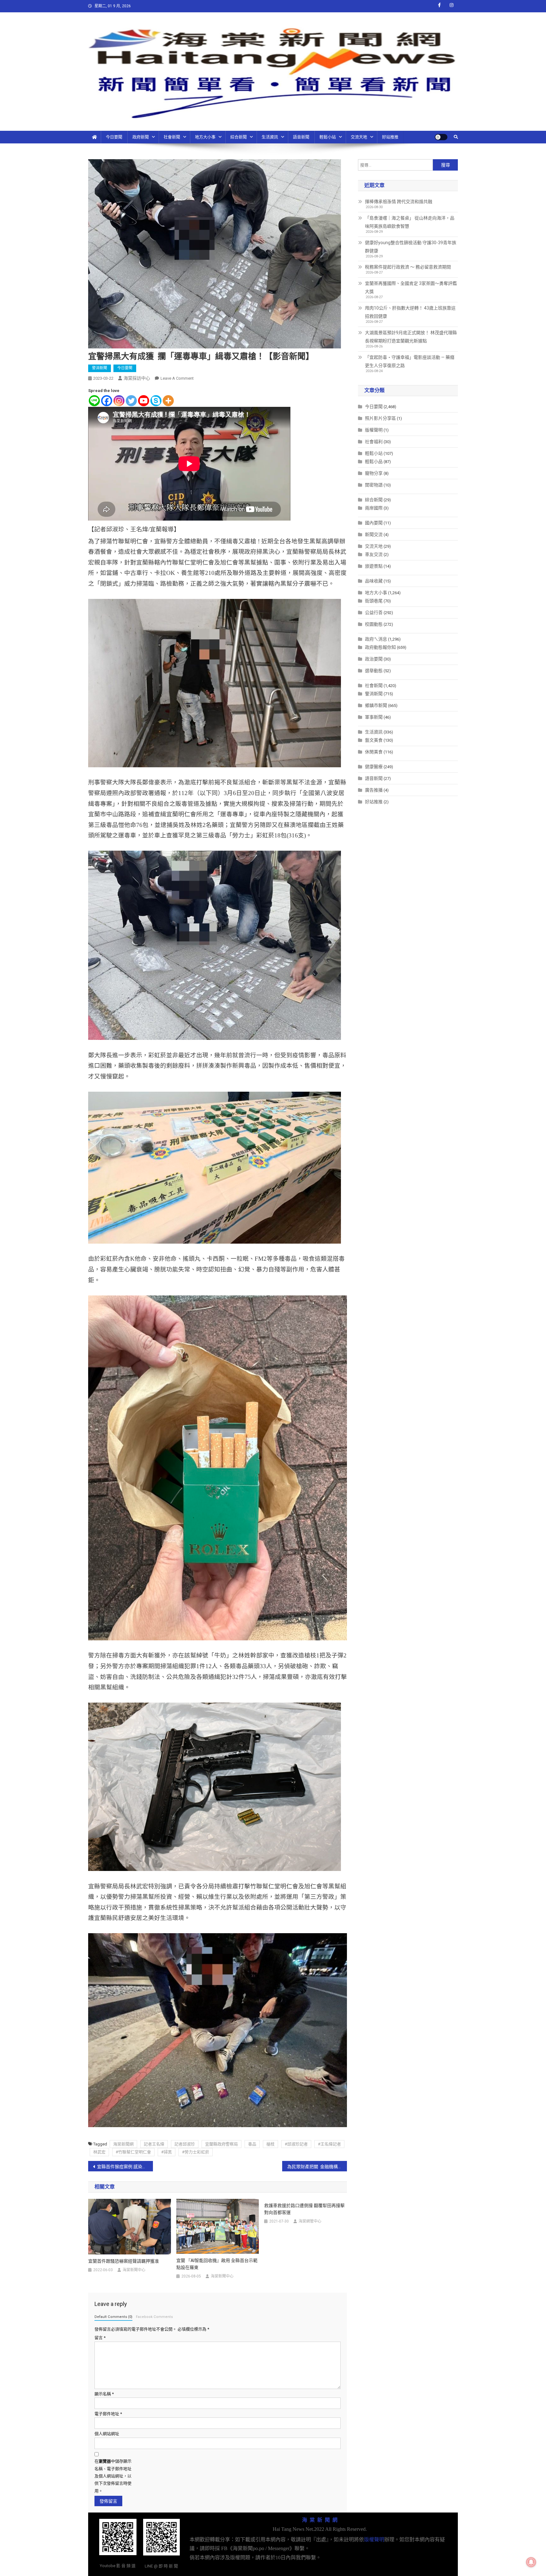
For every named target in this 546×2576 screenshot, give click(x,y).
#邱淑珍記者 (296, 2144)
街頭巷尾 (374, 601)
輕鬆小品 (374, 462)
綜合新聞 (239, 137)
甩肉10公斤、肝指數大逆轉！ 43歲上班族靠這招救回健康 (410, 312)
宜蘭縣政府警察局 (221, 2144)
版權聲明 (374, 430)
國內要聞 (374, 523)
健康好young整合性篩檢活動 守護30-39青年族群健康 (411, 247)
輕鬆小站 (328, 137)
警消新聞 (100, 368)
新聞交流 (374, 534)
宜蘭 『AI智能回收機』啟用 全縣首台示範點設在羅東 (217, 2264)
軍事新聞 (374, 717)
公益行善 (374, 612)
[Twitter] (131, 401)
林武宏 (99, 2152)
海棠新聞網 (123, 2144)
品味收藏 (374, 581)
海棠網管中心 (310, 2221)
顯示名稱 (104, 2394)
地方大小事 (205, 137)
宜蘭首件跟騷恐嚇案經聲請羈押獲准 (124, 2261)
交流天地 (359, 137)
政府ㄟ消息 (376, 639)
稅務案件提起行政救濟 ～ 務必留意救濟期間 (408, 267)
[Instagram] (119, 401)
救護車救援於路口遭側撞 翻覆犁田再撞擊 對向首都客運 (304, 2209)
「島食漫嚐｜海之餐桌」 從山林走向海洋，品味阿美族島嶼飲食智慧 (410, 222)
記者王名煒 (154, 2144)
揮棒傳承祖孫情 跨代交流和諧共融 (399, 202)
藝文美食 (374, 740)
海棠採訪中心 (137, 378)
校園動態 (374, 624)
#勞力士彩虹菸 (196, 2152)
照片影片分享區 (380, 418)
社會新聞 (172, 137)
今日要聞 (114, 137)
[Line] (94, 401)
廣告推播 (374, 790)
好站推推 (390, 137)
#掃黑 (167, 2152)
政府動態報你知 (380, 647)
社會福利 (374, 442)
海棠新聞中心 (134, 2270)
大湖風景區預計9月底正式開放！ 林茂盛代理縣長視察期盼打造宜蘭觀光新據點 (411, 337)
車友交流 (374, 554)
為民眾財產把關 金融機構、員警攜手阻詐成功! (317, 2167)
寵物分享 (374, 473)
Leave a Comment (177, 378)
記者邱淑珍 (185, 2144)
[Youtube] (144, 401)
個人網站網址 (107, 2434)
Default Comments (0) (113, 2317)
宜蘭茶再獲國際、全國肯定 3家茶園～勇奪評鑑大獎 (411, 287)
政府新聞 (141, 137)
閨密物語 (374, 485)
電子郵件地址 (108, 2414)
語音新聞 (301, 137)
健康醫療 (374, 767)
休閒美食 (374, 752)
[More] (168, 401)
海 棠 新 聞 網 (320, 2520)
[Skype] (156, 401)
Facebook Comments (154, 2317)
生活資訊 (270, 137)
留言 (100, 2338)
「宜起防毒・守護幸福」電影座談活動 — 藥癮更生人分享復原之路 (410, 361)
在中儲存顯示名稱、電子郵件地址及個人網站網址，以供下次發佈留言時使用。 (113, 2476)
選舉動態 (374, 671)
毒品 (252, 2144)
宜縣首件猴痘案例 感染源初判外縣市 (125, 2167)
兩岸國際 (374, 508)
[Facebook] (107, 401)
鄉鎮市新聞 (376, 705)
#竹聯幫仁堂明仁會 (133, 2152)
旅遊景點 (374, 566)
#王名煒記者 (329, 2144)
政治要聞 (374, 659)
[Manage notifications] (531, 2562)
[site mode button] (441, 137)
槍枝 (270, 2144)
